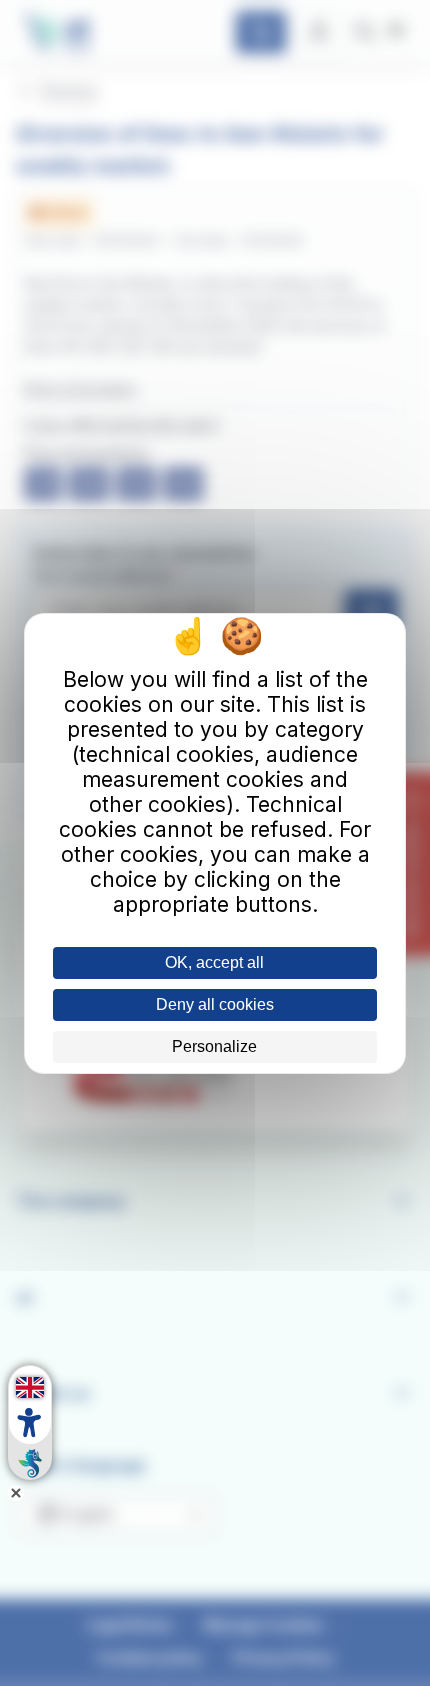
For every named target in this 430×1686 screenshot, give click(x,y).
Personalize (214, 1046)
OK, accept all (214, 962)
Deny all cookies (215, 1004)
